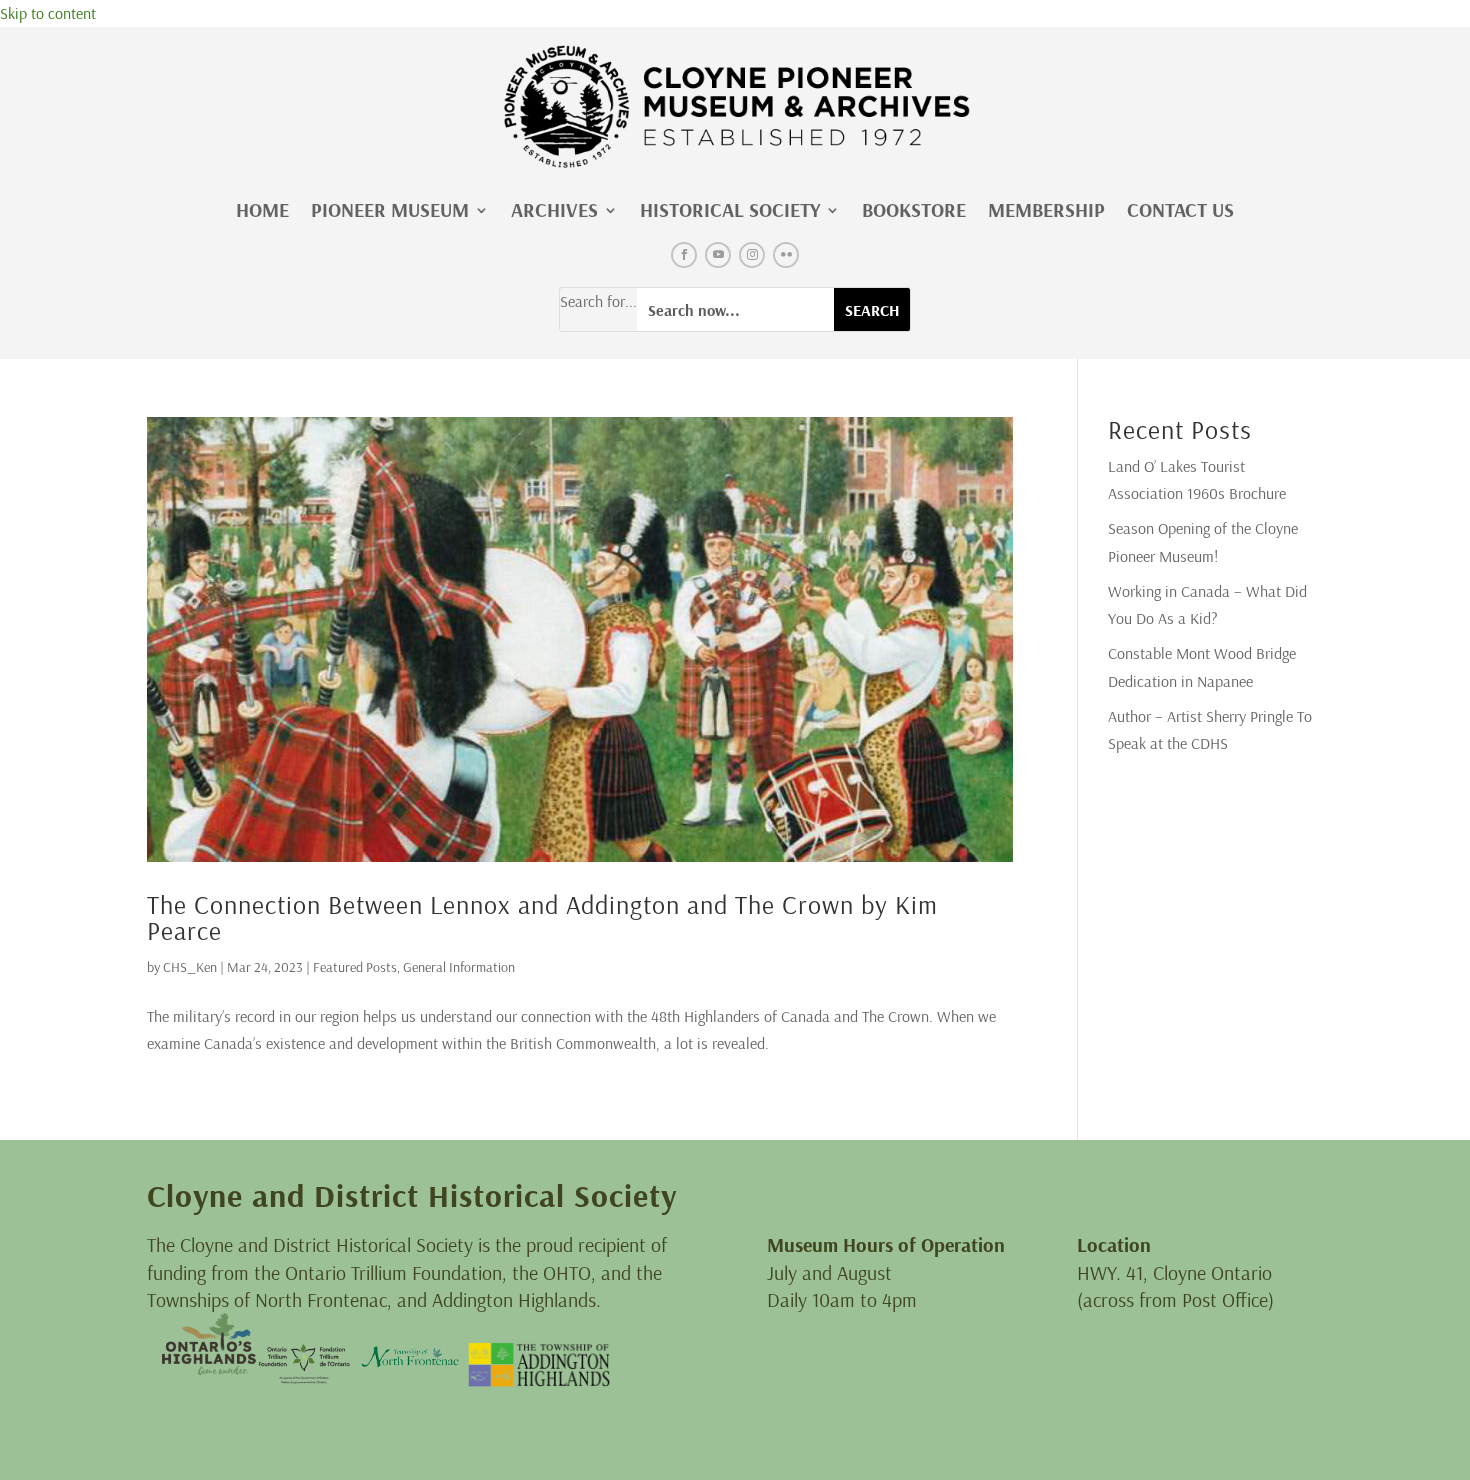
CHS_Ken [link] (190, 967)
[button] (684, 255)
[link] (734, 107)
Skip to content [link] (48, 13)
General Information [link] (459, 967)
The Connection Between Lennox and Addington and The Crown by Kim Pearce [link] (542, 917)
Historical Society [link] (730, 209)
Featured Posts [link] (355, 967)
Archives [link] (554, 209)
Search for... (598, 301)
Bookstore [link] (914, 209)
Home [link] (262, 209)
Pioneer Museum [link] (390, 209)
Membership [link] (1046, 209)
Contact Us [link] (1180, 209)
